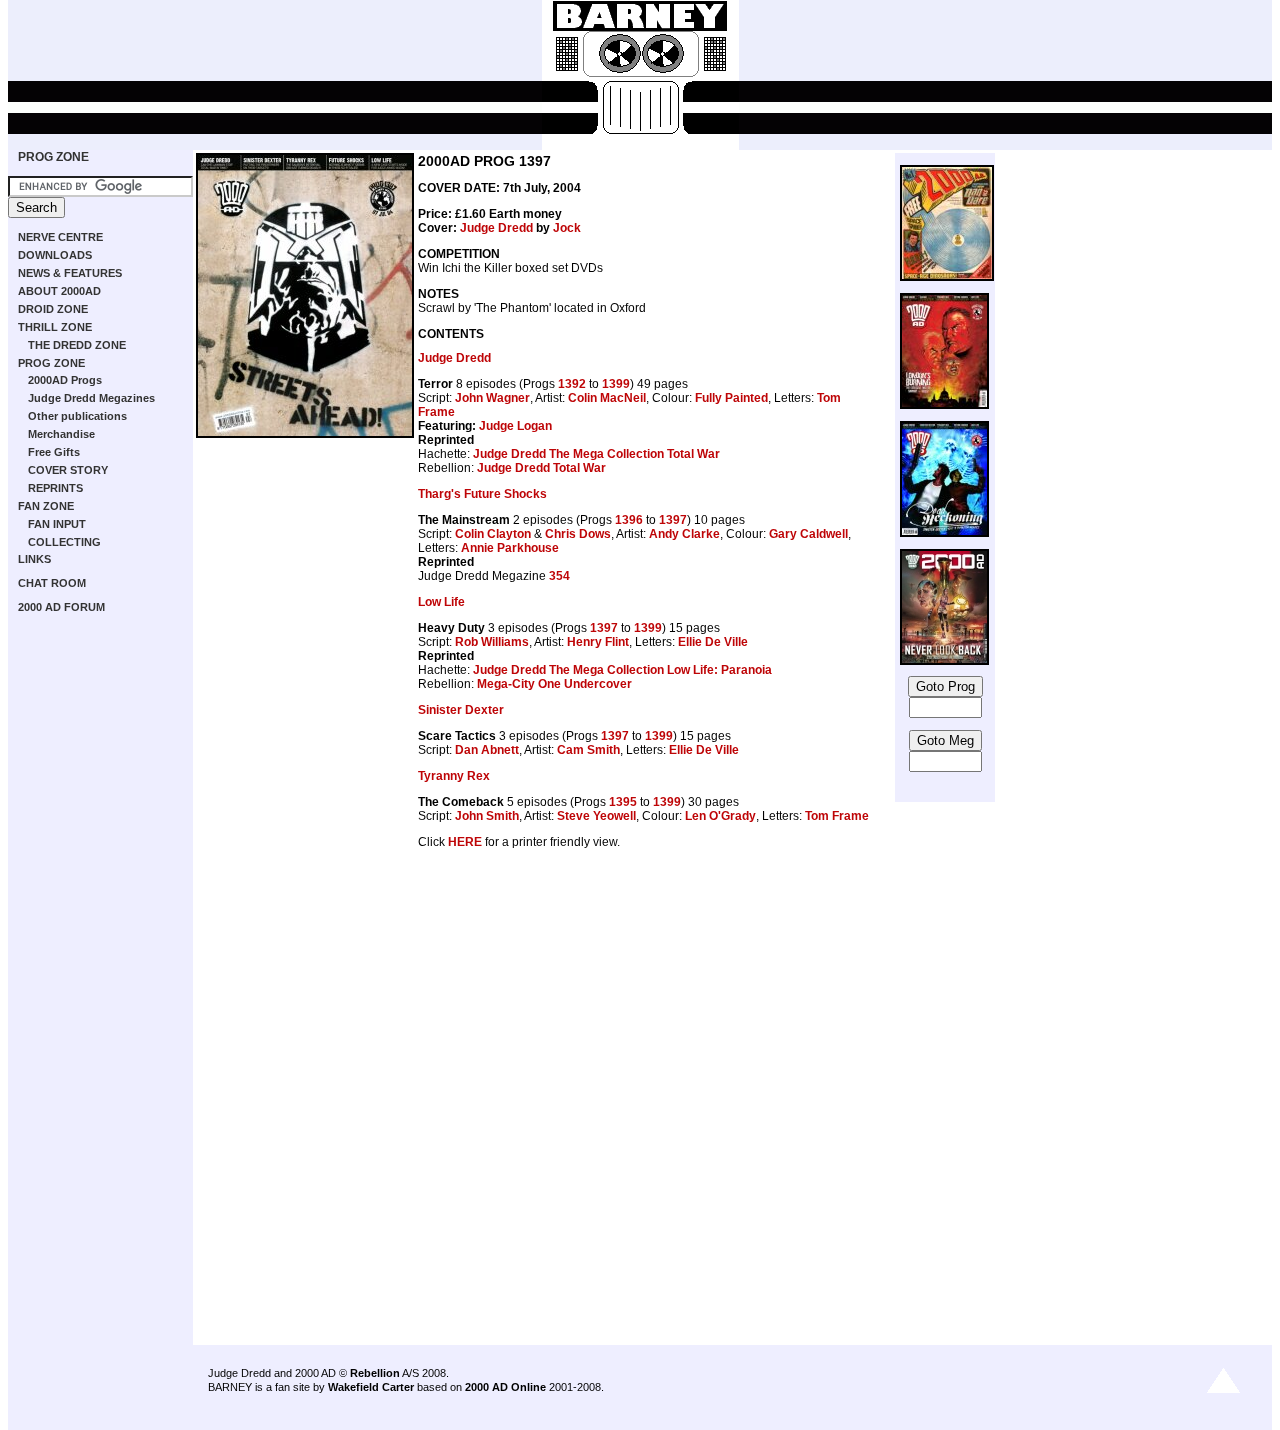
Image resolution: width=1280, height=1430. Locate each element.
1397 (673, 520)
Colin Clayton (493, 534)
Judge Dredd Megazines (91, 398)
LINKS (34, 559)
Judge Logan (515, 426)
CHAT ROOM (52, 583)
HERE (465, 842)
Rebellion (375, 1373)
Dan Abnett (487, 750)
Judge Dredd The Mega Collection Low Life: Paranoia (622, 670)
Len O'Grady (720, 816)
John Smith (487, 816)
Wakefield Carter (371, 1387)
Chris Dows (578, 534)
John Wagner (492, 398)
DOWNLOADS (55, 255)
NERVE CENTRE (60, 237)
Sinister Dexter (461, 710)
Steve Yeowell (596, 816)
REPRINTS (55, 488)
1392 (572, 384)
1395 (623, 802)
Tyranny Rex (454, 776)
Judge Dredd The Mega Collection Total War (596, 454)
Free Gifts (54, 452)
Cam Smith (588, 750)
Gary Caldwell (808, 534)
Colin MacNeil (607, 398)
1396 (629, 520)
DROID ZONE (53, 309)
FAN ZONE (46, 506)
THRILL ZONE (55, 327)
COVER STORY (68, 470)
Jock (567, 228)
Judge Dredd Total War (541, 468)
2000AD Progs (65, 380)
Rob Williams (492, 642)
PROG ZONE (53, 157)
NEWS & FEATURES (70, 273)
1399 (616, 384)
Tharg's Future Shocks (482, 494)
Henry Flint (598, 642)
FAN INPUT (57, 524)
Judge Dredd (496, 228)
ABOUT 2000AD (59, 291)
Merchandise (61, 434)
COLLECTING (64, 542)
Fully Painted (731, 398)
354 (559, 576)
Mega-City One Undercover (554, 684)
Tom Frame (837, 816)
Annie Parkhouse (510, 548)
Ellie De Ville (713, 642)
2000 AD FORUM (61, 607)
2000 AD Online (505, 1387)
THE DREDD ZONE (77, 345)
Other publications (77, 416)
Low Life (441, 602)
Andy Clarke (684, 534)
